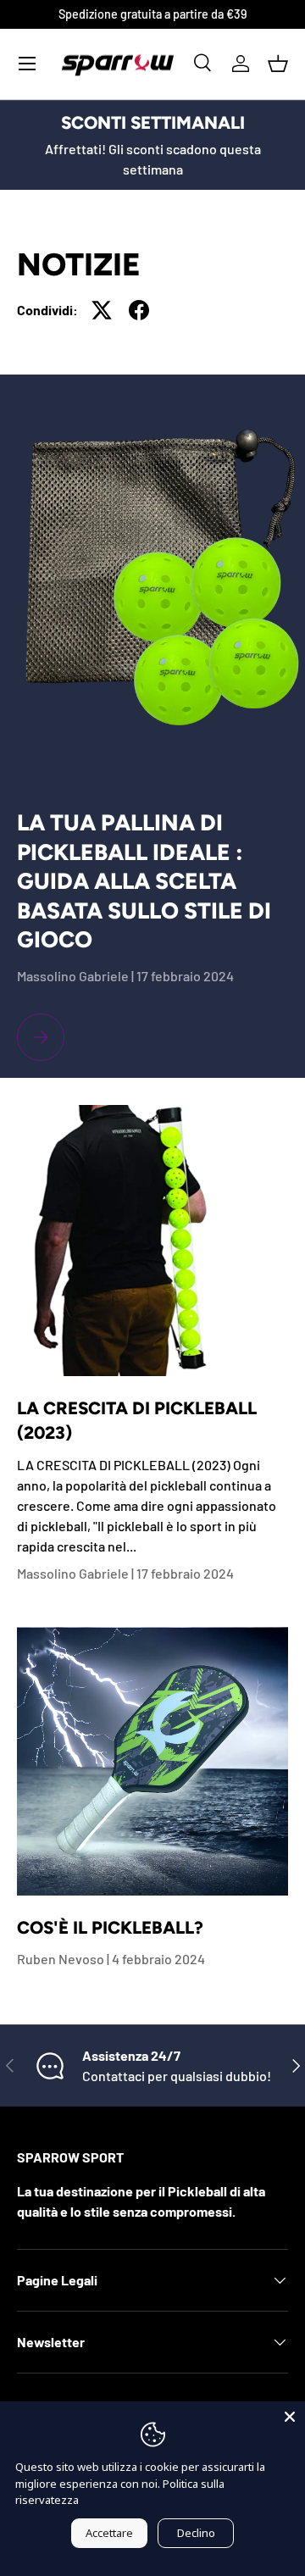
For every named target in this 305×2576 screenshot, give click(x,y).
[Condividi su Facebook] (139, 310)
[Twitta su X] (102, 310)
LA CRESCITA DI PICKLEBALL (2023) (137, 1420)
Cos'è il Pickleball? (110, 1927)
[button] (278, 64)
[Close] (290, 2417)
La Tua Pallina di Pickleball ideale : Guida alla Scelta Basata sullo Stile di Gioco (144, 881)
